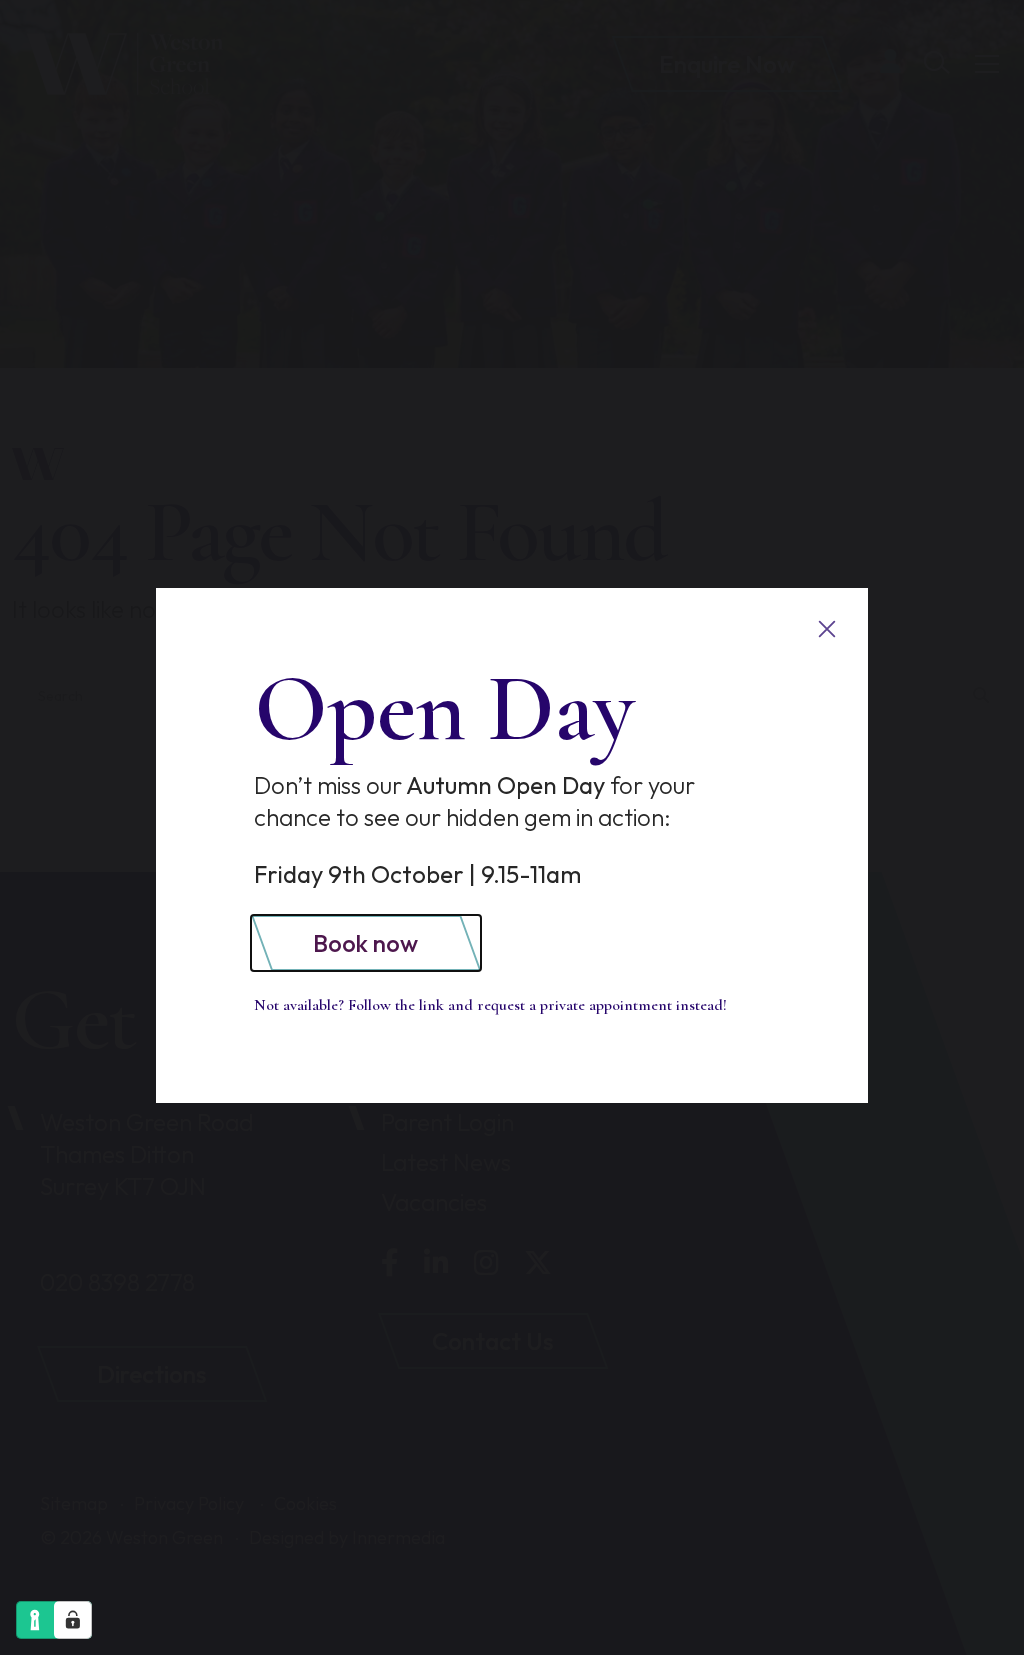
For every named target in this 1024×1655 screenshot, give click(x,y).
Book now (365, 943)
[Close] (826, 629)
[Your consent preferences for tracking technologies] (73, 1620)
